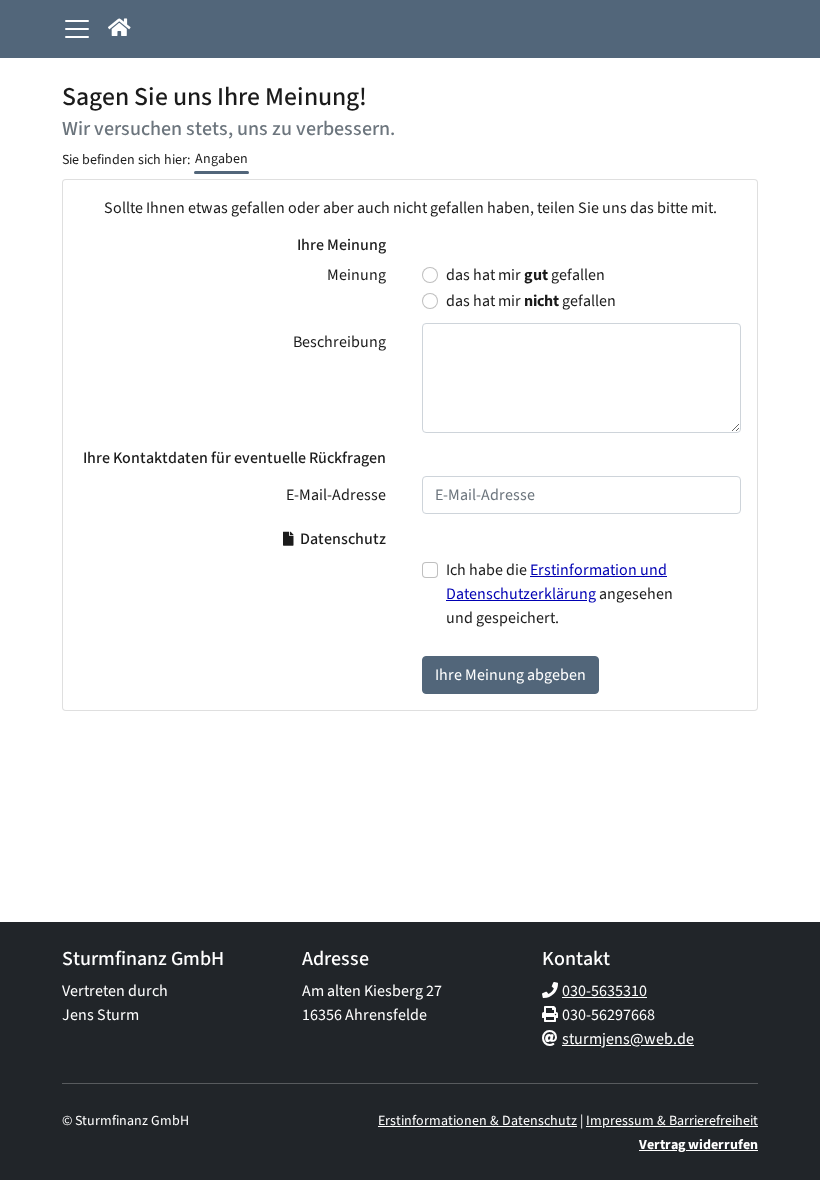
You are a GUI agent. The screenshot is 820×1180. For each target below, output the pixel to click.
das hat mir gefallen (525, 275)
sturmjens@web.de (628, 1039)
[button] (119, 29)
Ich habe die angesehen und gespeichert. (559, 594)
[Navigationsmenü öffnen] (77, 29)
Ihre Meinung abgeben (510, 675)
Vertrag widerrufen (698, 1145)
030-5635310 (604, 991)
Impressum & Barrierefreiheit (672, 1121)
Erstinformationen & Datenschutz (477, 1121)
